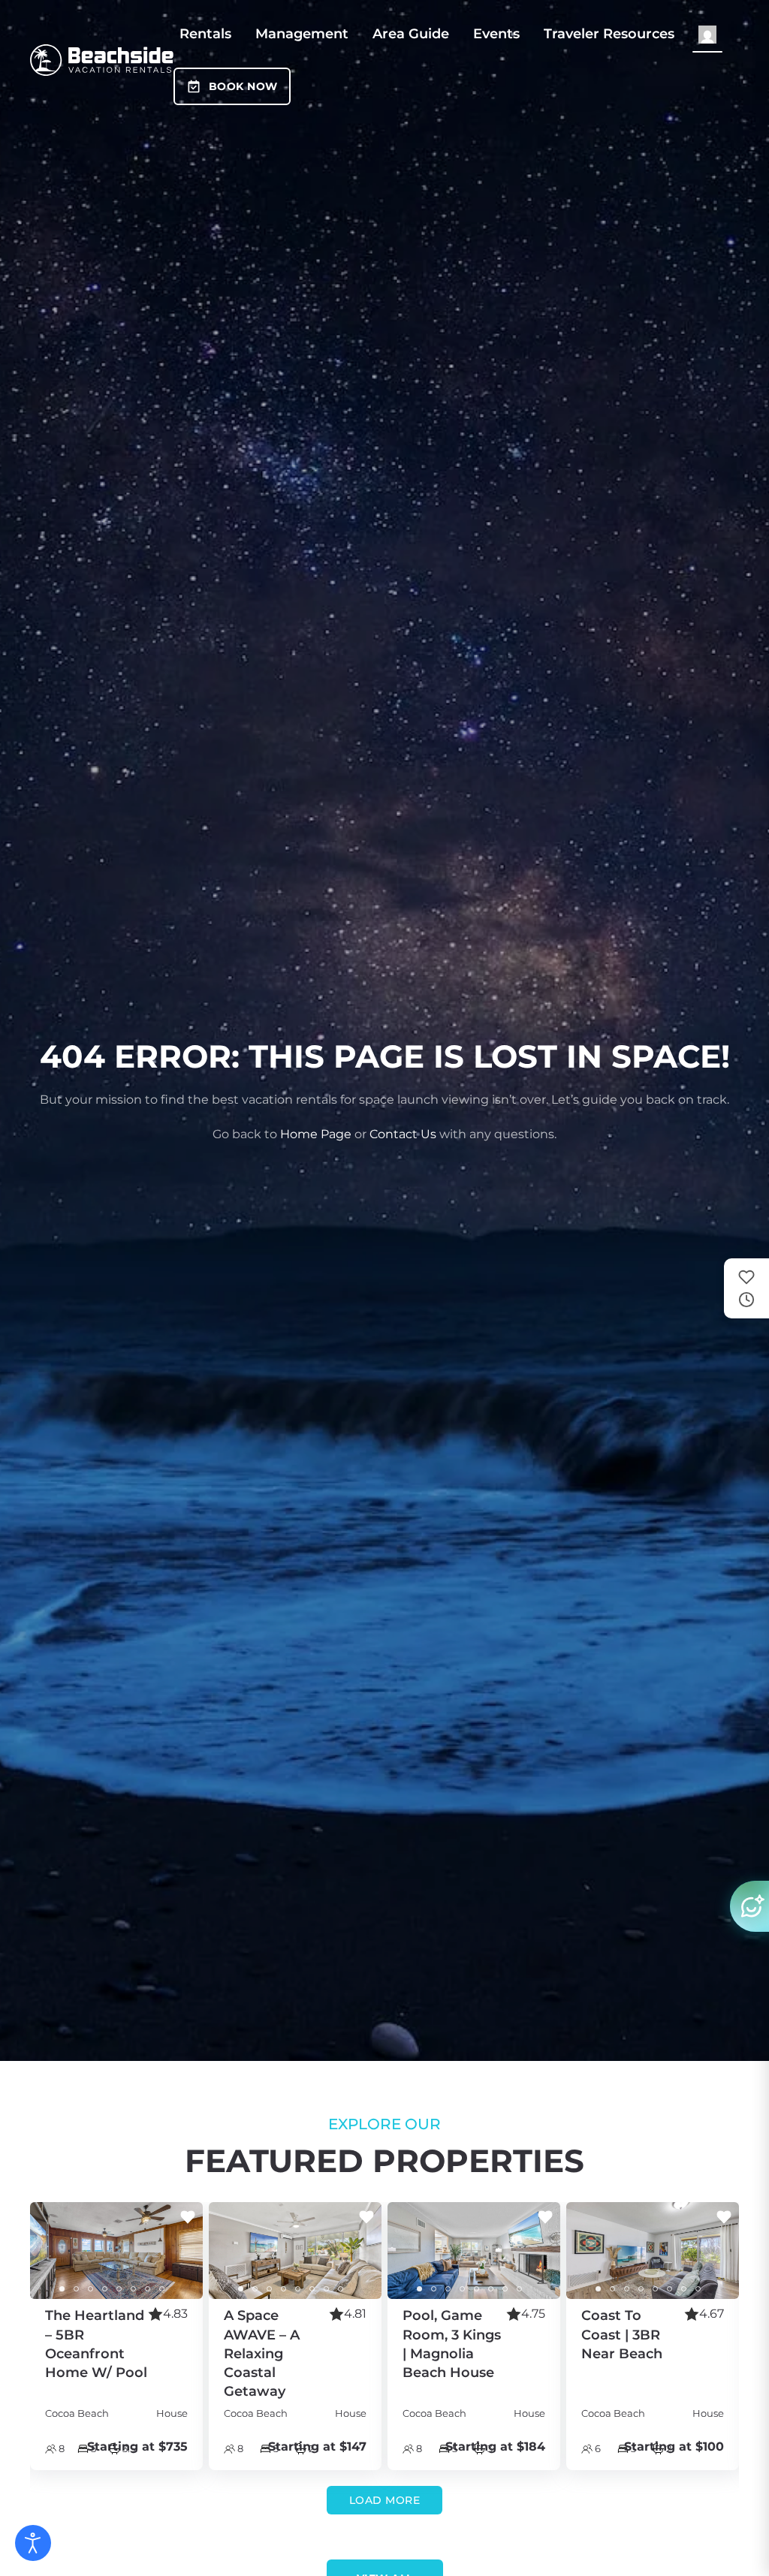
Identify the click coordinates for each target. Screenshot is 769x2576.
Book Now (243, 86)
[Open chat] (749, 1906)
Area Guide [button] (411, 34)
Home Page (316, 1134)
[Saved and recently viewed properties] (746, 1288)
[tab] (62, 2290)
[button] (707, 34)
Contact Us (403, 1134)
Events (496, 34)
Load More (385, 2500)
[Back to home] (102, 60)
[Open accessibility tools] (33, 2543)
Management (302, 34)
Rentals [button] (205, 34)
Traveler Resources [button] (609, 34)
